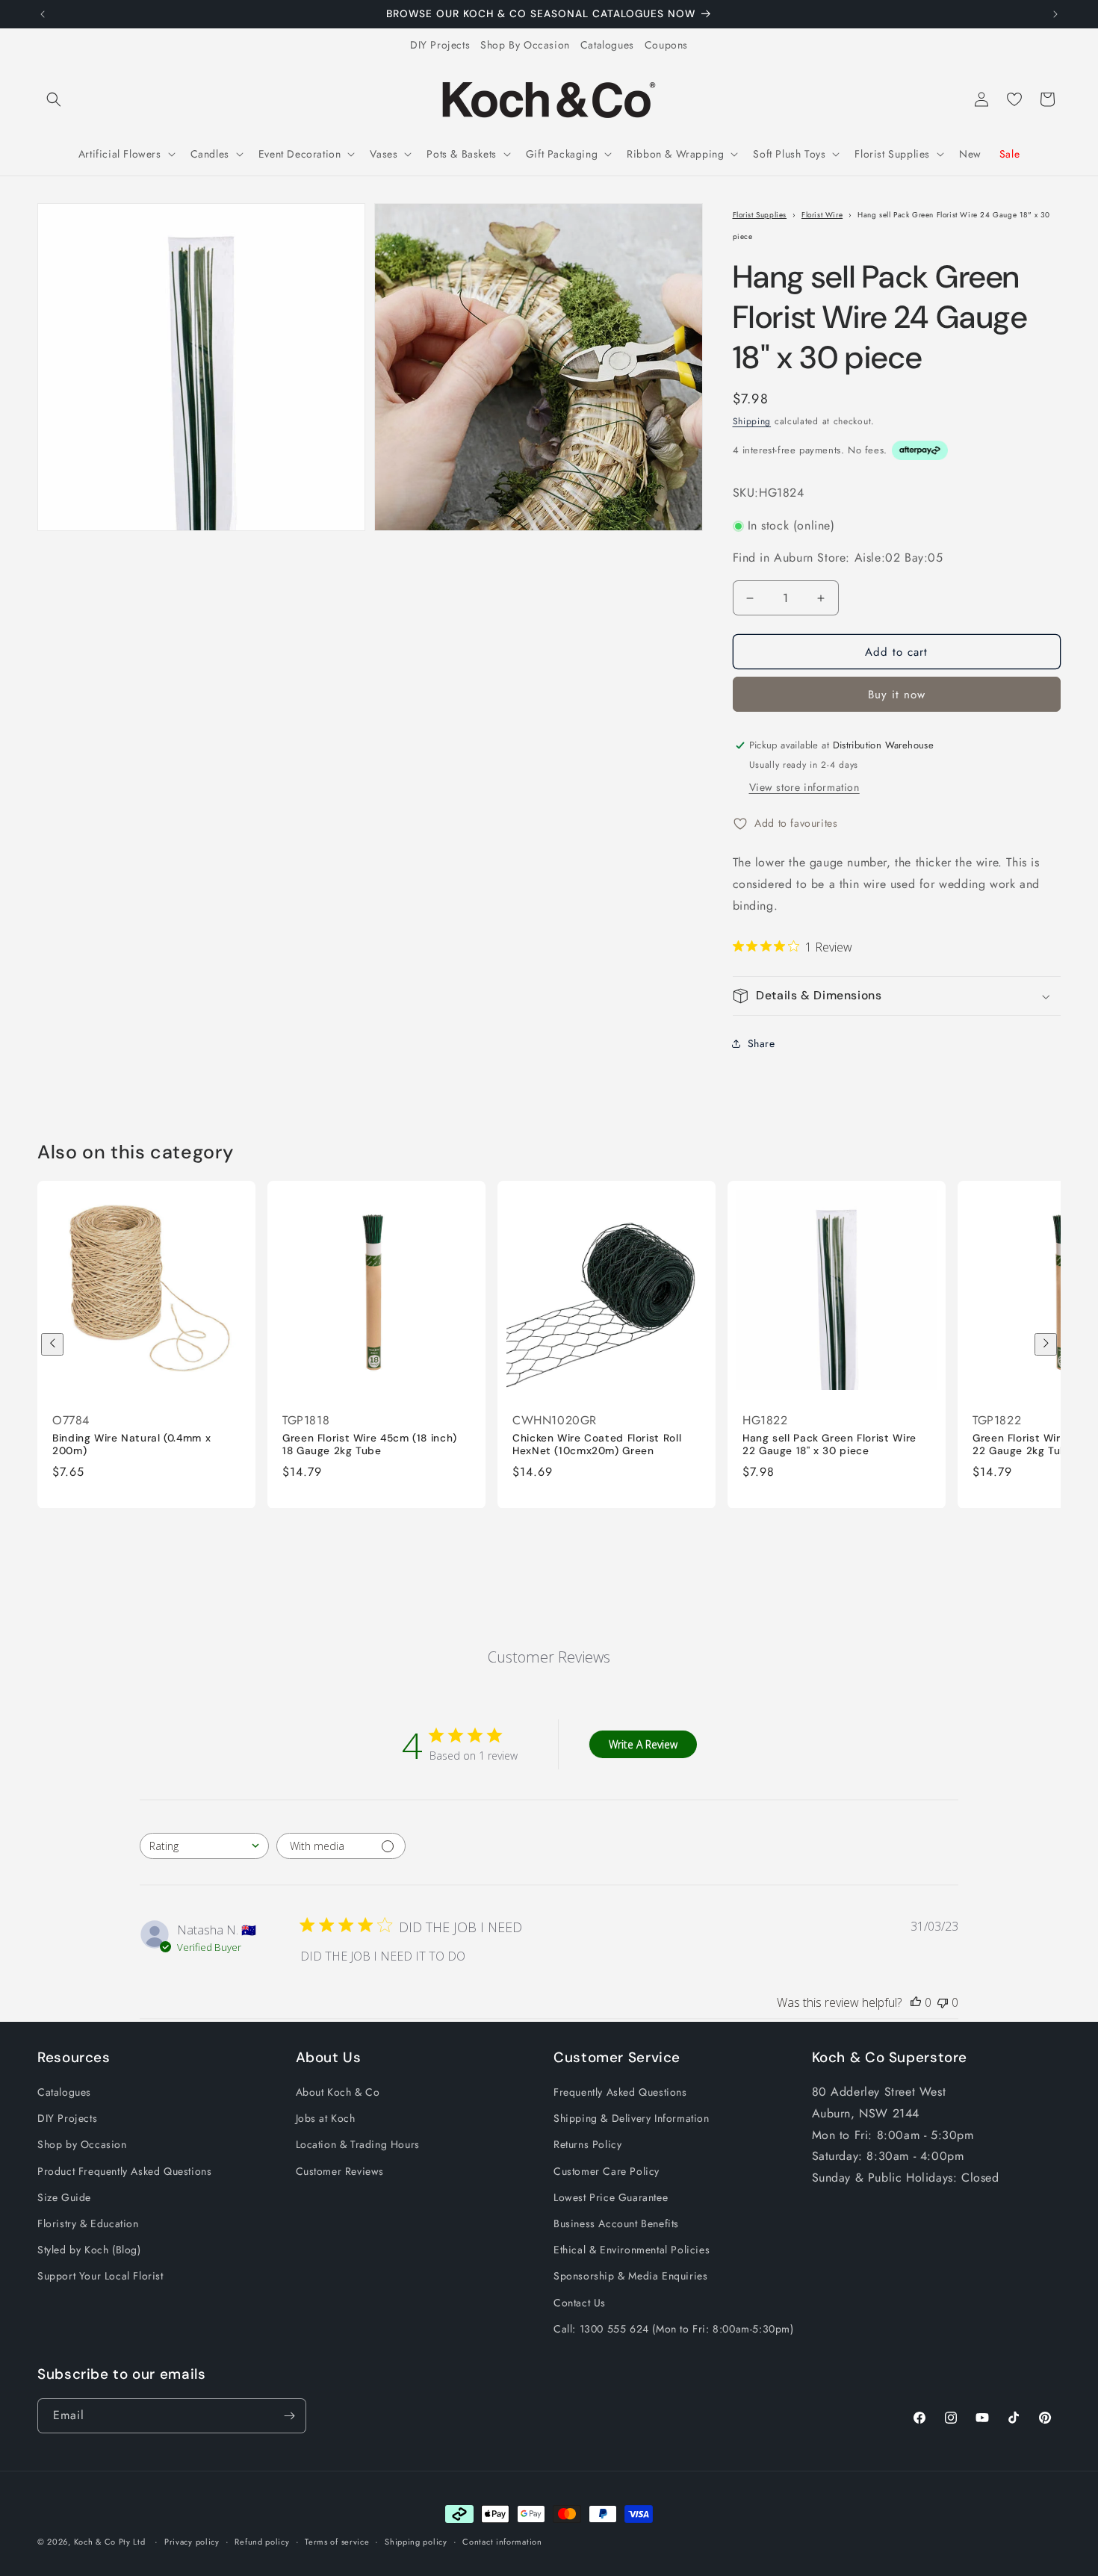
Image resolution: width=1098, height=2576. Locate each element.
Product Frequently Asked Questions (124, 2171)
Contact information (502, 2542)
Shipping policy (416, 2542)
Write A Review (643, 1744)
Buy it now (897, 695)
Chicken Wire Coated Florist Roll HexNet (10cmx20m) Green (597, 1444)
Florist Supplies (760, 215)
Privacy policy (192, 2542)
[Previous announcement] (43, 14)
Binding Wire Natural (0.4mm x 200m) (131, 1444)
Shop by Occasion (82, 2145)
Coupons (666, 45)
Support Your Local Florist (100, 2276)
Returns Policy (587, 2145)
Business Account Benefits (616, 2224)
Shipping (752, 421)
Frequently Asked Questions (620, 2093)
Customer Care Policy (607, 2171)
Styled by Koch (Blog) (89, 2250)
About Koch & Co (338, 2093)
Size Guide (64, 2197)
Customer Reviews (340, 2171)
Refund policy (262, 2542)
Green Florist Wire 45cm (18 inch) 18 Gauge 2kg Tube (370, 1444)
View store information (804, 787)
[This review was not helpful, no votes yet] (943, 2002)
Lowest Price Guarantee (611, 2197)
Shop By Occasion (525, 45)
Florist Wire (822, 215)
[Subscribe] (289, 2416)
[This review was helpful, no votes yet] (916, 2002)
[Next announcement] (1055, 14)
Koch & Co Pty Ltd (110, 2542)
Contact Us (580, 2303)
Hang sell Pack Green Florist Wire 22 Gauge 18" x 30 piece (829, 1444)
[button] (54, 99)
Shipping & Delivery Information (632, 2119)
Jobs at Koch (326, 2119)
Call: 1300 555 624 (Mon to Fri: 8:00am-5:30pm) (674, 2329)
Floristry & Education (88, 2224)
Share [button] (762, 1043)
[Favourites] (1014, 99)
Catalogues (607, 45)
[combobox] (204, 1846)
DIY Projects (440, 45)
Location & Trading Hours (358, 2145)
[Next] (1046, 1344)
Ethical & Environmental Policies (632, 2250)
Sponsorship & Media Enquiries (630, 2276)
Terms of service (337, 2542)
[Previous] (52, 1344)
